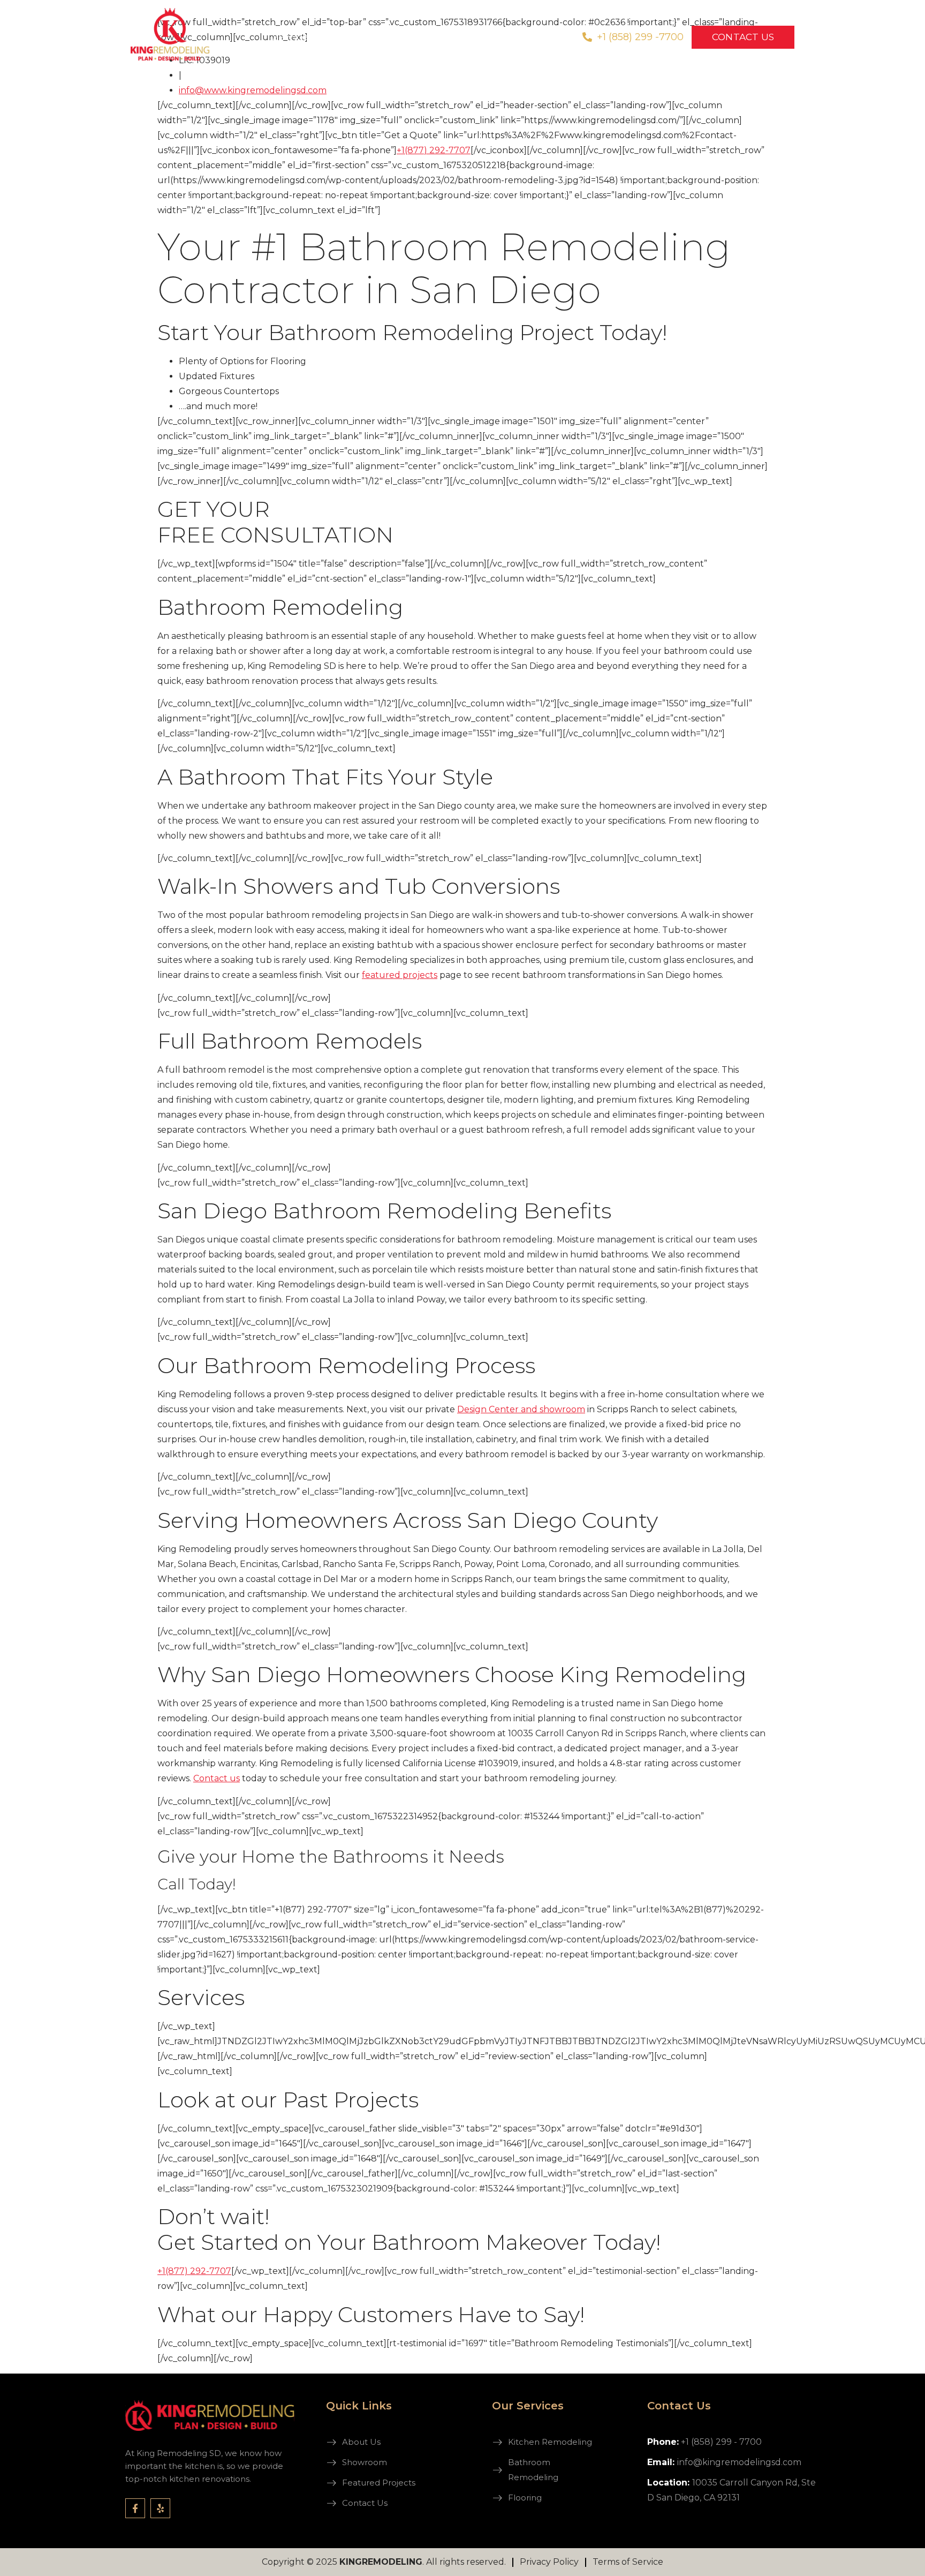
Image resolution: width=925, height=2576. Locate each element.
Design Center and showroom (521, 1409)
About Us (527, 37)
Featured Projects (447, 37)
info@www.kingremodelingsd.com (253, 90)
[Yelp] (160, 2508)
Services (293, 37)
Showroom (364, 37)
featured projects (400, 975)
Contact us (217, 1778)
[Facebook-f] (135, 2508)
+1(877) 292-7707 (434, 150)
